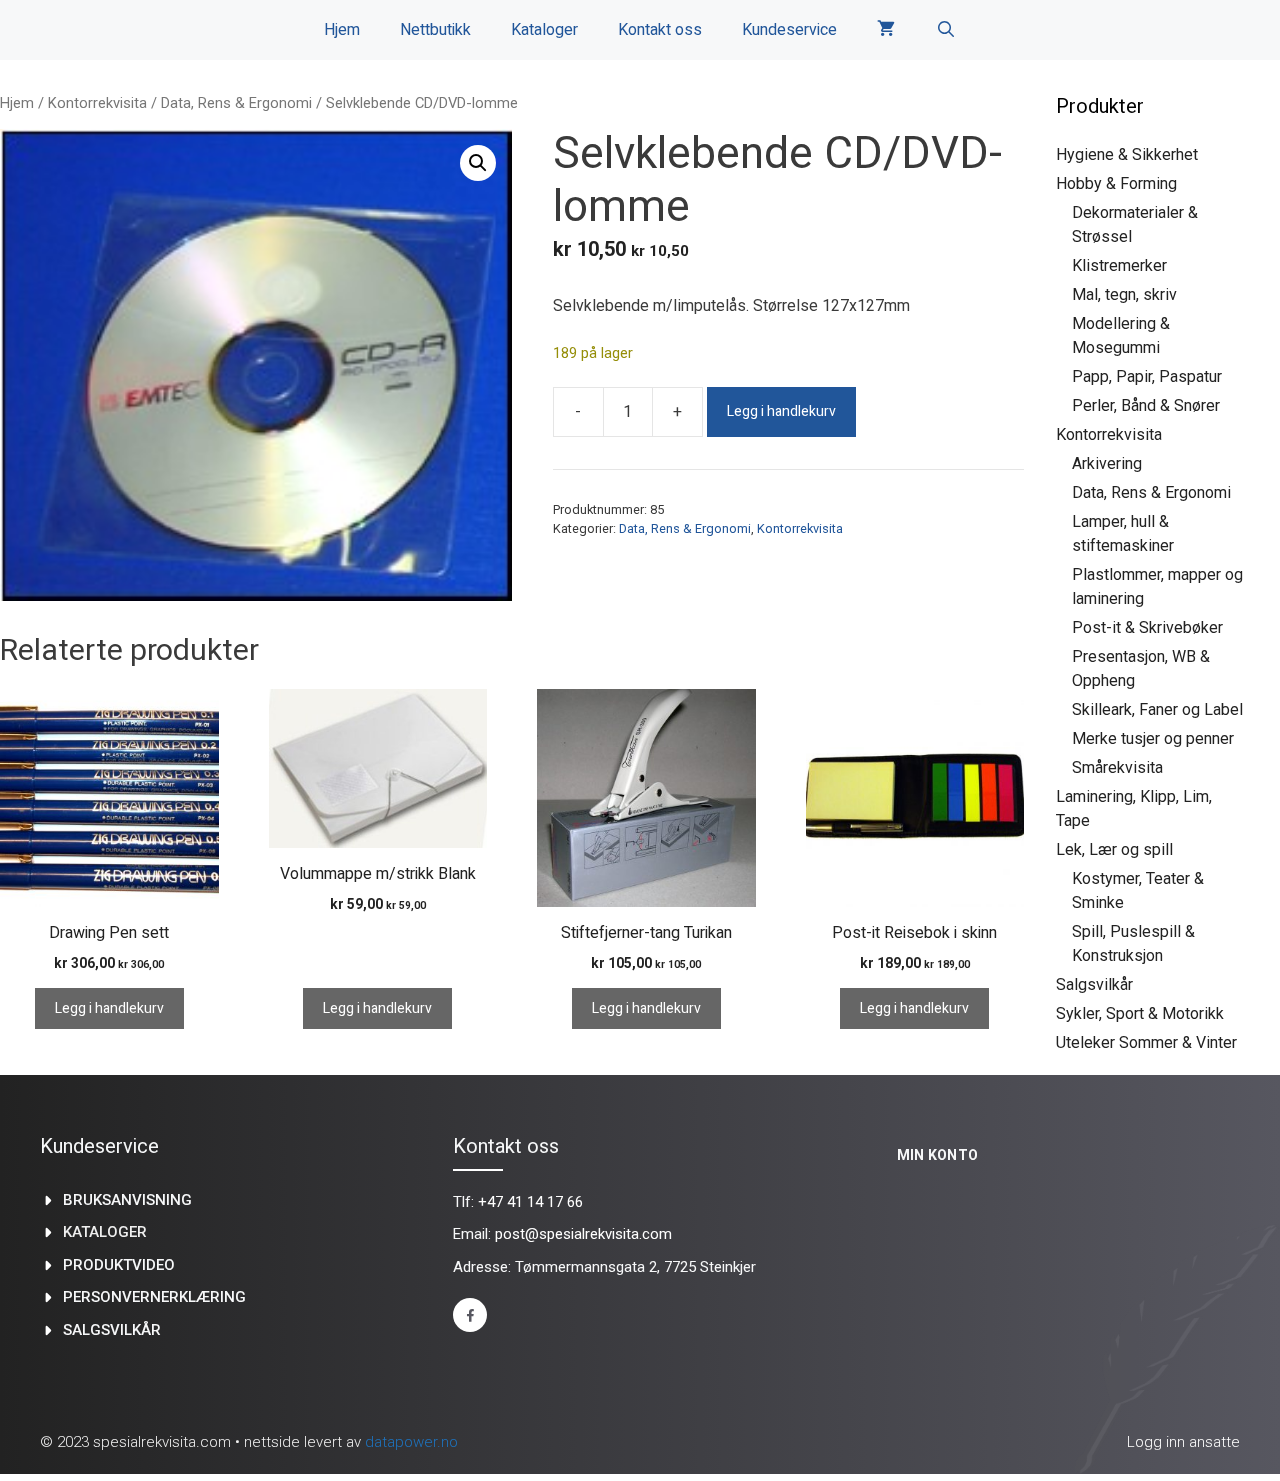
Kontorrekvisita (97, 103)
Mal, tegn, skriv (1124, 294)
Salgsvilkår (1094, 984)
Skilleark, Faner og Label (1157, 709)
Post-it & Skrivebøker (1147, 627)
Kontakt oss (660, 30)
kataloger (105, 1232)
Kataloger (544, 30)
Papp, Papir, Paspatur (1147, 376)
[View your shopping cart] (886, 30)
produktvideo (119, 1265)
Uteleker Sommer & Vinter (1146, 1042)
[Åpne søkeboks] (945, 30)
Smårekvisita (1117, 767)
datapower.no (411, 1442)
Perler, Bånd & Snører (1146, 405)
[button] (478, 163)
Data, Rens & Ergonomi (236, 103)
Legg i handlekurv (781, 411)
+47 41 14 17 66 (530, 1202)
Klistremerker (1119, 265)
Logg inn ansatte (1183, 1442)
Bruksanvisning (127, 1200)
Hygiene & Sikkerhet (1127, 154)
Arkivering (1107, 463)
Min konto (938, 1155)
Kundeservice (789, 30)
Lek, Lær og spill (1114, 849)
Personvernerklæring (154, 1297)
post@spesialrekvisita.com (583, 1234)
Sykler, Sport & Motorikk (1140, 1013)
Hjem (342, 30)
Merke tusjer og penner (1153, 738)
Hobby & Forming (1116, 183)
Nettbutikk (435, 30)
